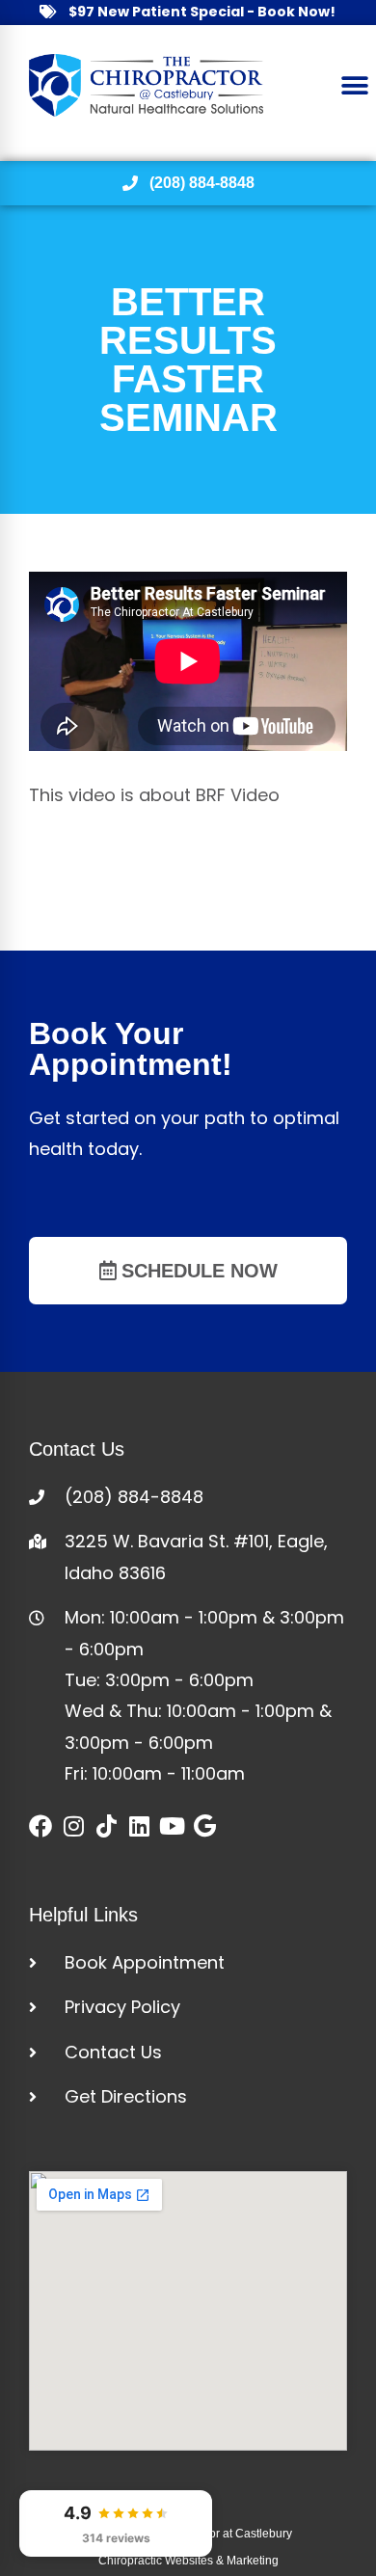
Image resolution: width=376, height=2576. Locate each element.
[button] (354, 85)
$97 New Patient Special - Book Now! (202, 12)
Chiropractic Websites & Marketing (188, 2561)
